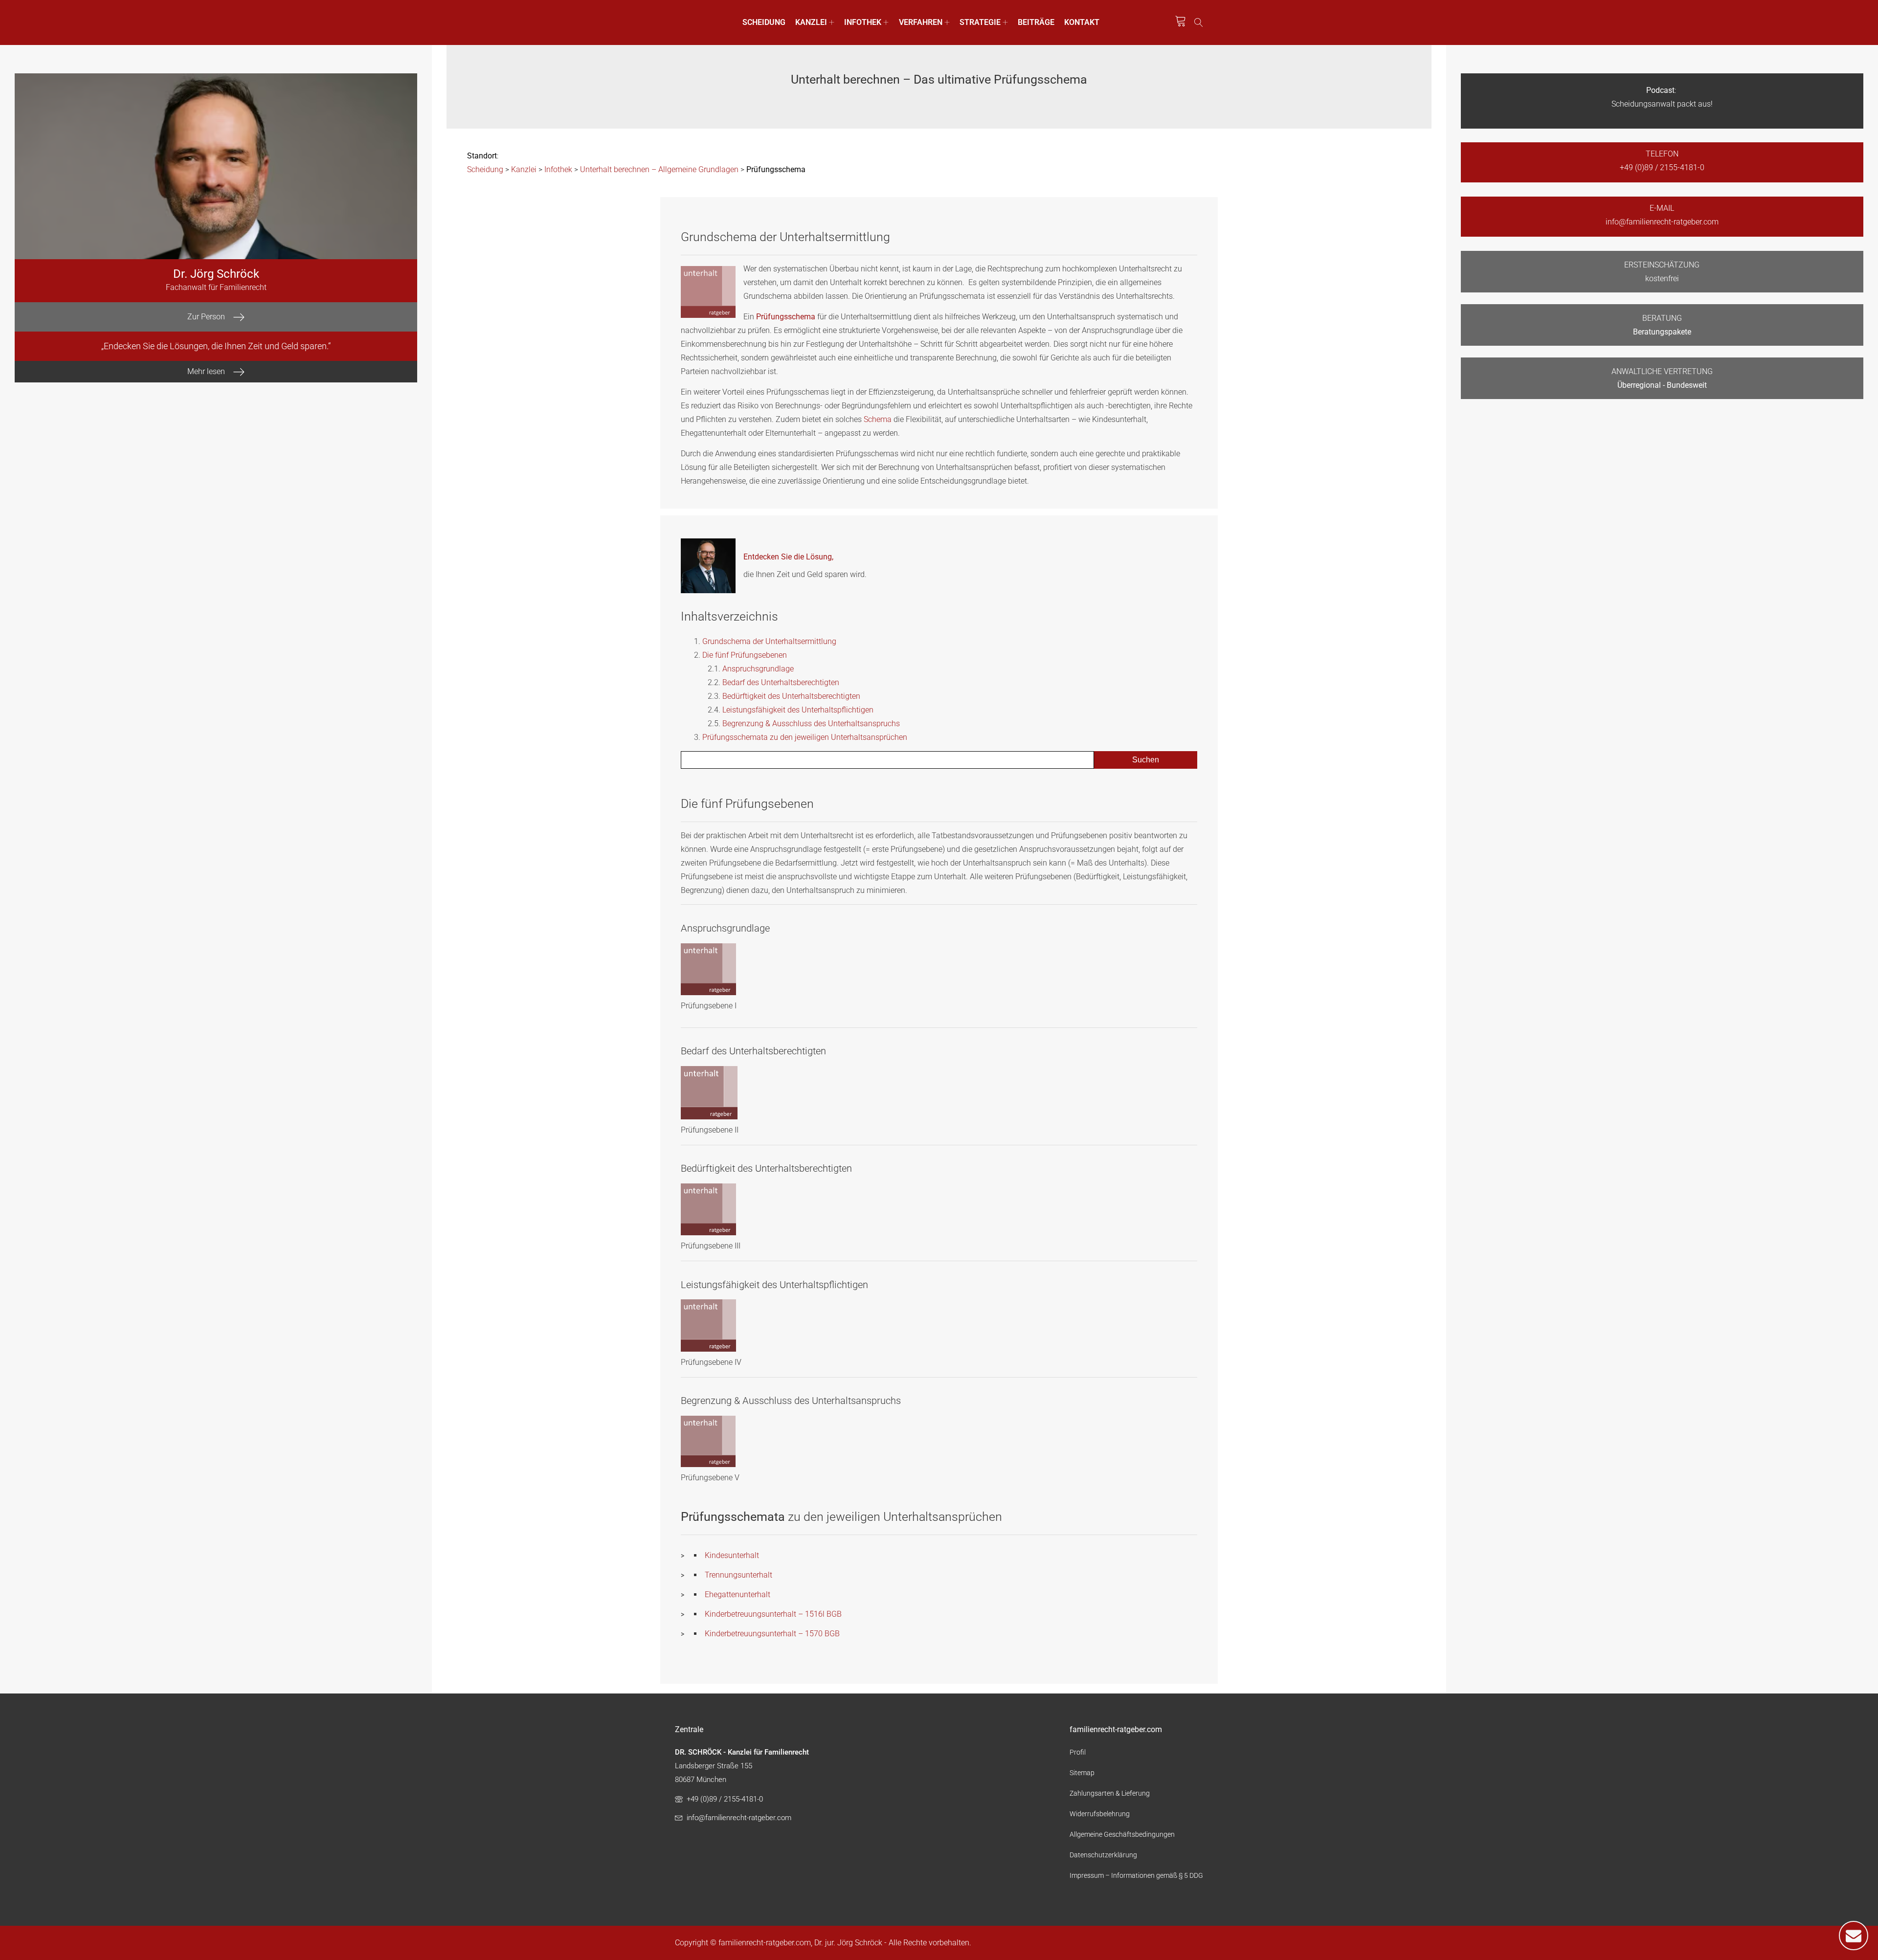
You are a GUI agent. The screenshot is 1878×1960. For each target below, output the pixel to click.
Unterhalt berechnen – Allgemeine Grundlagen (659, 169)
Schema (878, 419)
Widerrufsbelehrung (1100, 1814)
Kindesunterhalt (732, 1555)
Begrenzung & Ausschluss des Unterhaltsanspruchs (811, 724)
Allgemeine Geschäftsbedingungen (1122, 1834)
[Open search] (1199, 22)
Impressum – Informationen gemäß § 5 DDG (1136, 1875)
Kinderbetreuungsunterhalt (750, 1614)
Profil (1078, 1752)
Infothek (863, 22)
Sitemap (1082, 1773)
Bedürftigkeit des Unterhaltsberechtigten (791, 696)
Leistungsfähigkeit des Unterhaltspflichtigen (798, 710)
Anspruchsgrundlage (758, 669)
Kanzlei (811, 22)
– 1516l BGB (819, 1614)
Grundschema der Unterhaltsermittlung (769, 641)
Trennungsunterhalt (738, 1575)
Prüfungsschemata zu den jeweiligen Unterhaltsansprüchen (805, 737)
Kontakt (1082, 22)
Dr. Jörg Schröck (216, 274)
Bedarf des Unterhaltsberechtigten (781, 682)
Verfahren (921, 22)
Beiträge (1036, 22)
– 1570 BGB (818, 1634)
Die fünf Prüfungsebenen (745, 655)
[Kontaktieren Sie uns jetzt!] (1854, 1936)
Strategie (980, 22)
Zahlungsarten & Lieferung (1110, 1793)
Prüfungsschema (786, 317)
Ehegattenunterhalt (738, 1594)
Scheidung (764, 22)
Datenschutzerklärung (1103, 1855)
